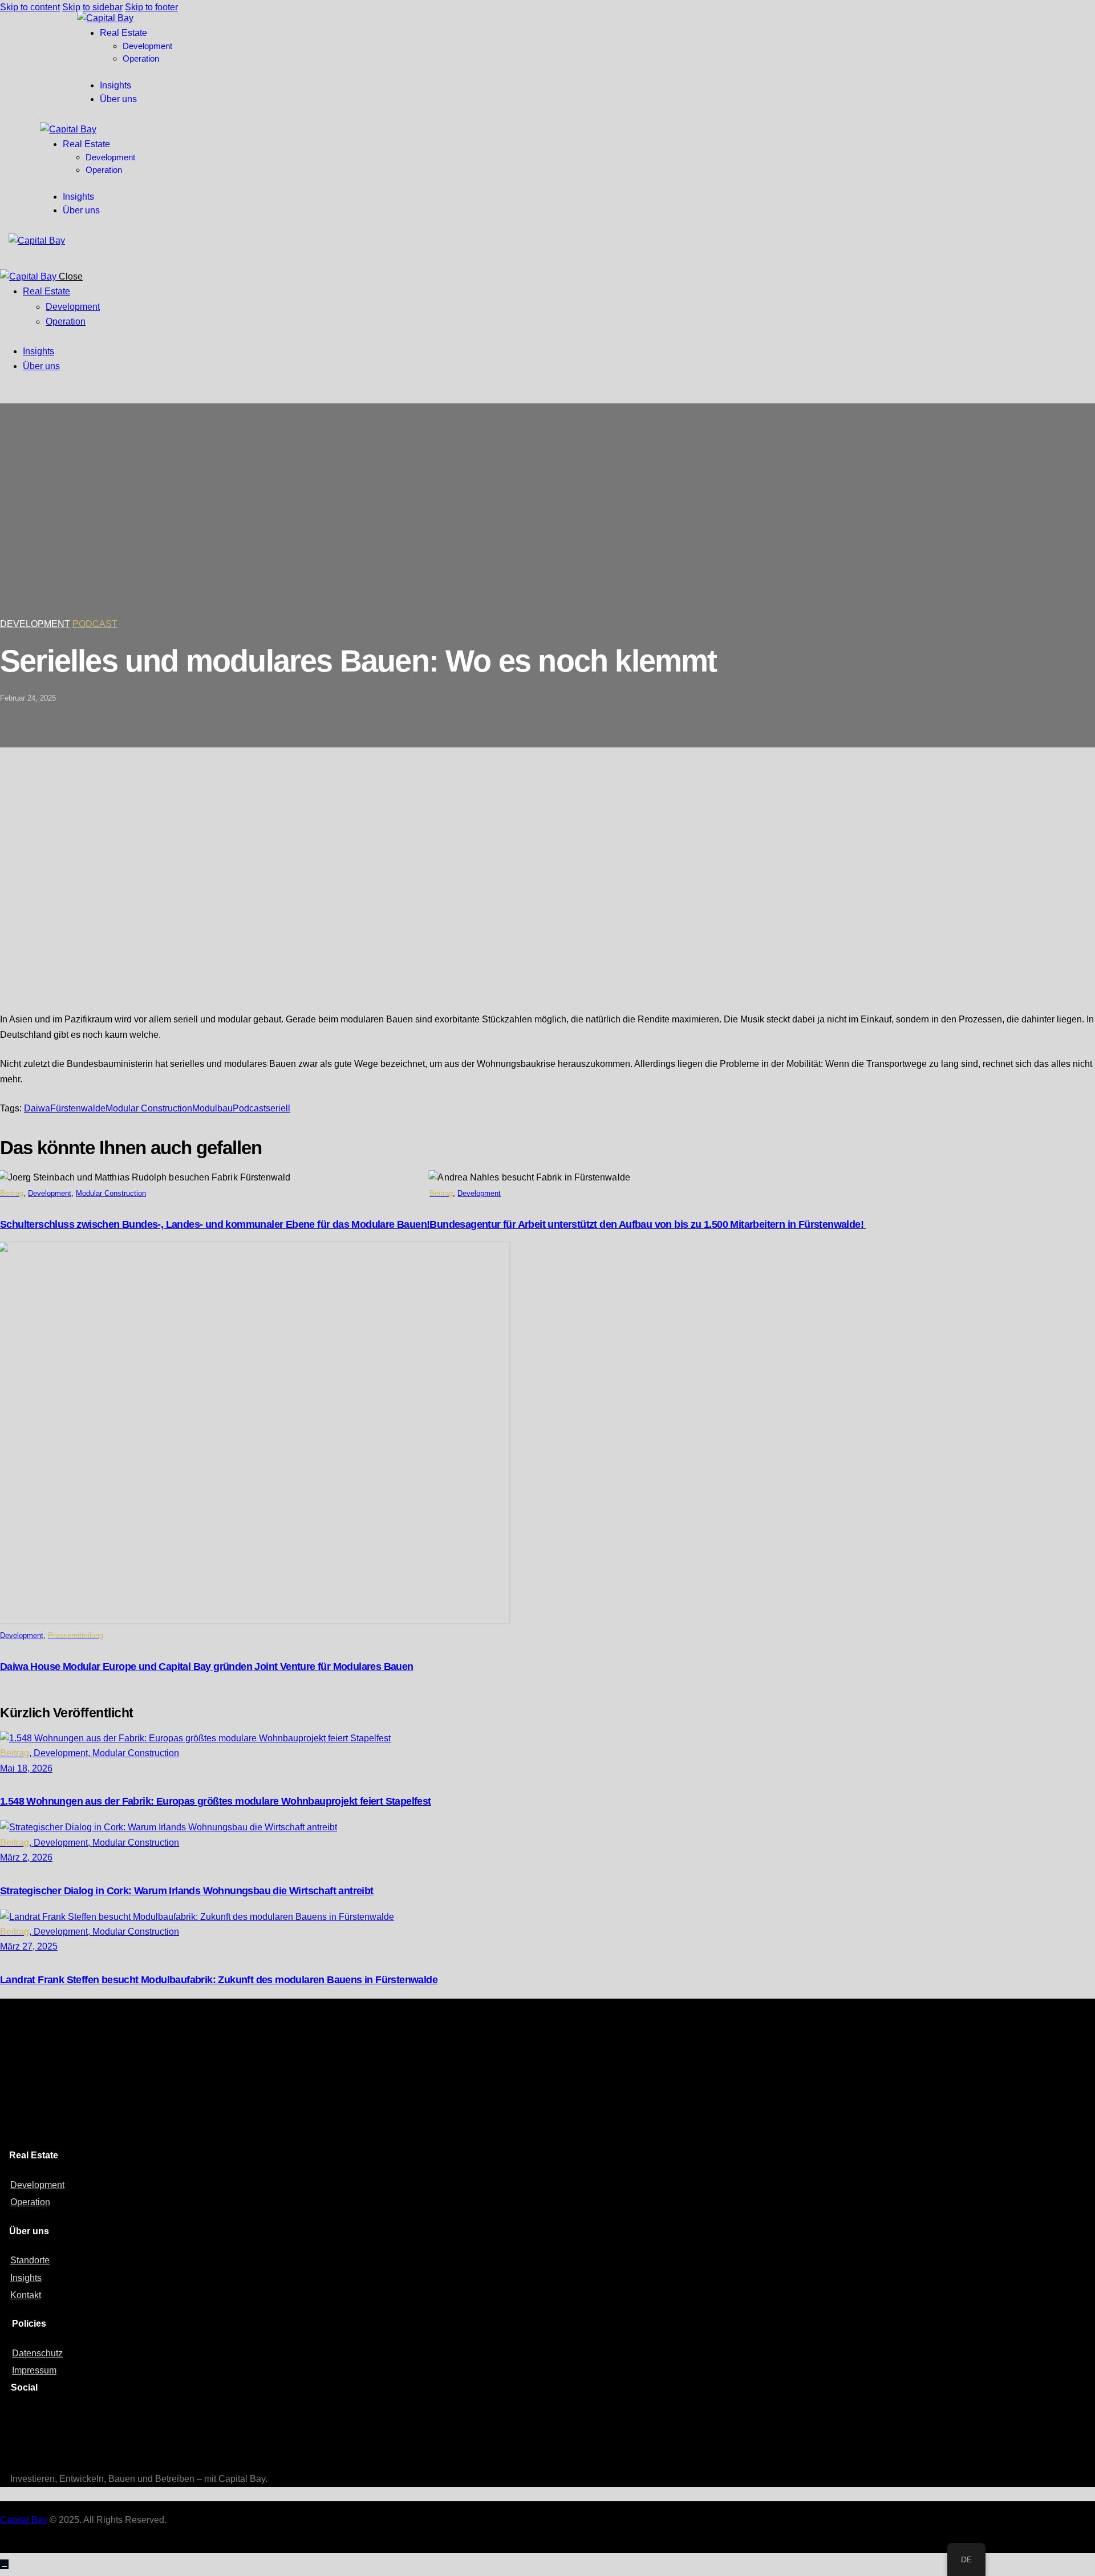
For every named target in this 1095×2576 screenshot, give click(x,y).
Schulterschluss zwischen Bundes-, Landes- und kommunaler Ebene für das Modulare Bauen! (215, 1224)
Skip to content (30, 7)
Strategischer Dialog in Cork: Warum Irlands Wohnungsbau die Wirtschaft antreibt (187, 1891)
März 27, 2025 (29, 1946)
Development (35, 624)
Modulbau (212, 1108)
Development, (63, 1753)
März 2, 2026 (26, 1857)
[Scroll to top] (4, 2564)
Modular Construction (149, 1108)
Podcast (249, 1108)
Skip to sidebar (92, 7)
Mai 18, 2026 (26, 1768)
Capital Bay (24, 2520)
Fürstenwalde (78, 1108)
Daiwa (37, 1108)
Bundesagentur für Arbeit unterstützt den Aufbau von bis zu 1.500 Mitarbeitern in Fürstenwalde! (648, 1224)
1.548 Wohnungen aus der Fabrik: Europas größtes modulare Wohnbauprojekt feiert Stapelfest (216, 1801)
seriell (278, 1108)
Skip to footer (151, 7)
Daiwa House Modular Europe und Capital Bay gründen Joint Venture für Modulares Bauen (207, 1667)
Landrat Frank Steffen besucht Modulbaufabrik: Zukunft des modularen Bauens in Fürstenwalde (219, 1980)
